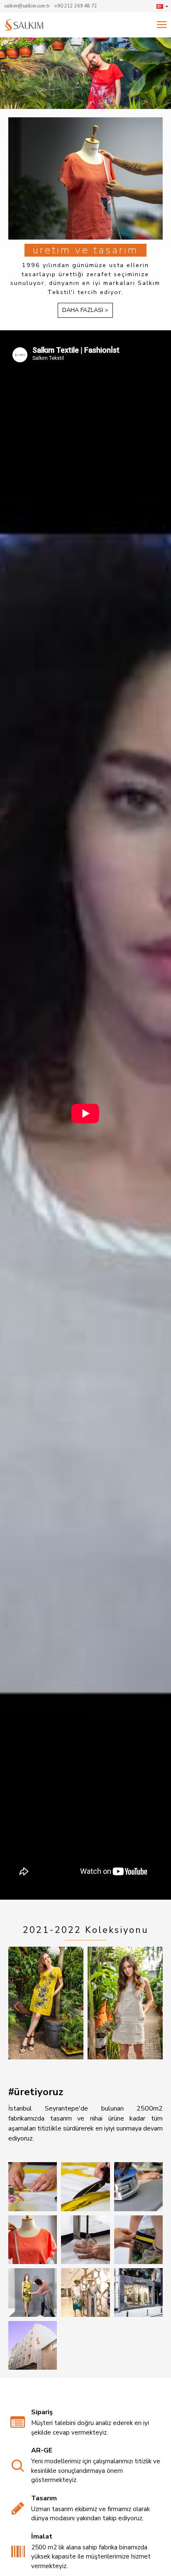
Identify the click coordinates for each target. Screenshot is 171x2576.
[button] (17, 2006)
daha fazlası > (85, 310)
